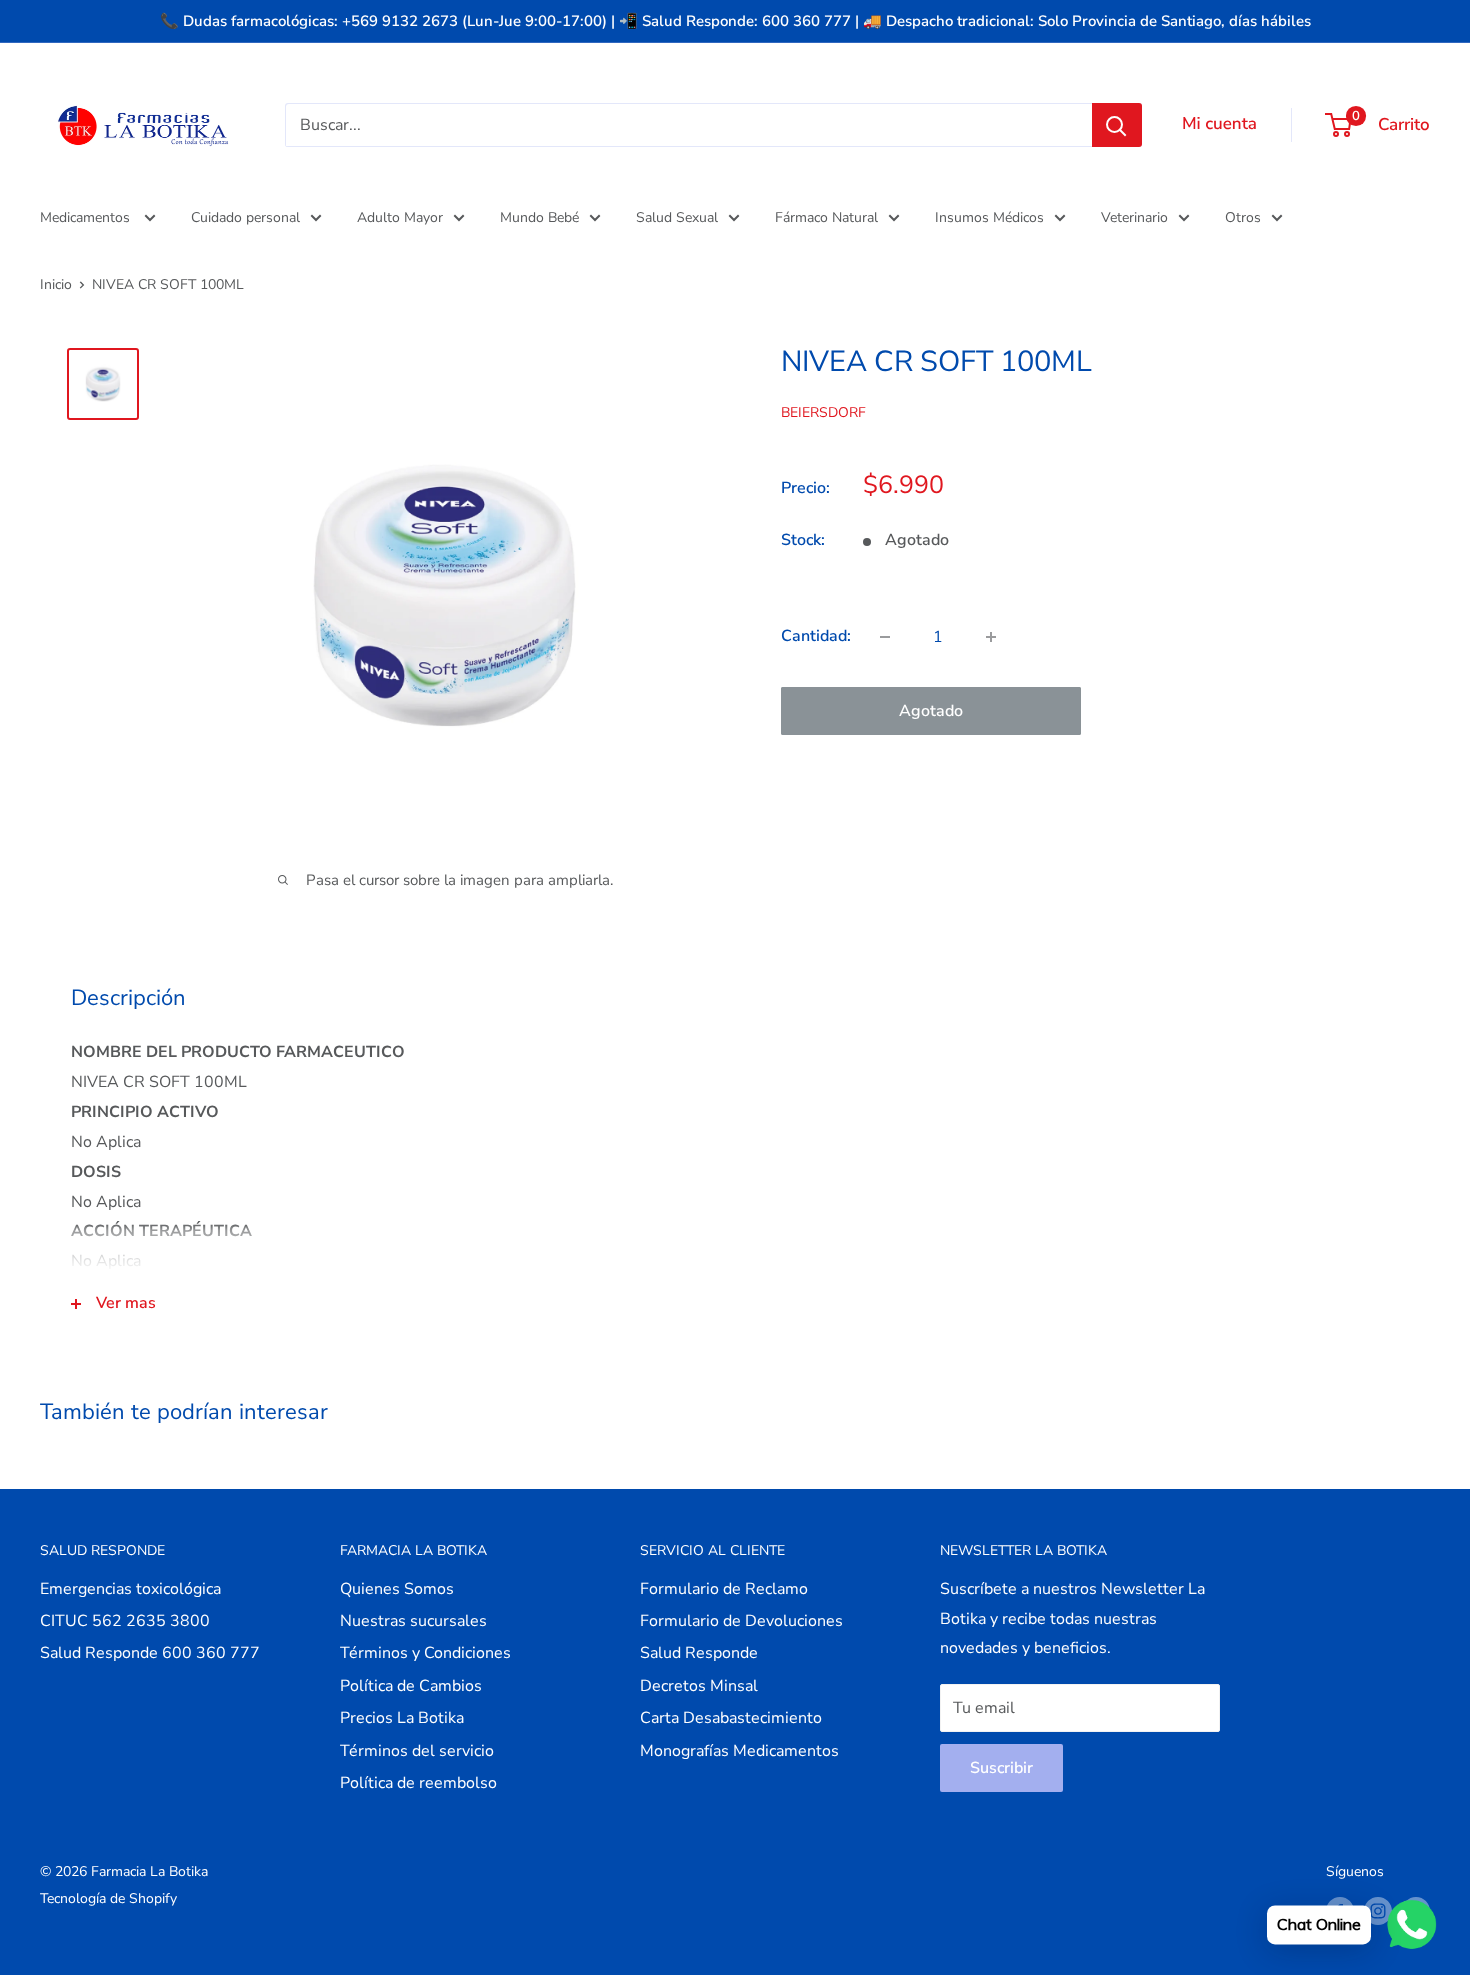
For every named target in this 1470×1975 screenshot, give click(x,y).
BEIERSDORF (823, 411)
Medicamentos (87, 217)
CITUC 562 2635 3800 (125, 1621)
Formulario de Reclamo (724, 1589)
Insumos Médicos (989, 217)
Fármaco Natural (826, 217)
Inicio (56, 284)
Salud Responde (699, 1653)
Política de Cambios (411, 1686)
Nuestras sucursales (413, 1621)
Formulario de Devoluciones (741, 1621)
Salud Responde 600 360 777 (150, 1653)
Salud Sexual (677, 217)
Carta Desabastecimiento (731, 1718)
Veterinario (1134, 217)
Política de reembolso (418, 1783)
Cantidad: (816, 636)
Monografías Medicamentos (739, 1751)
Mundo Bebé (539, 217)
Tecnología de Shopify (108, 1898)
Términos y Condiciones (425, 1653)
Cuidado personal (245, 217)
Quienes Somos (397, 1589)
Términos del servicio (417, 1751)
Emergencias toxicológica (130, 1589)
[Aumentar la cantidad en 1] (991, 637)
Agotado (931, 711)
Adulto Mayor (400, 217)
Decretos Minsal (699, 1686)
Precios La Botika (402, 1718)
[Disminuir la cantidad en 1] (885, 637)
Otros (1243, 217)
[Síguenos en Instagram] (1378, 1911)
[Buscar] (1117, 125)
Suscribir (1001, 1768)
